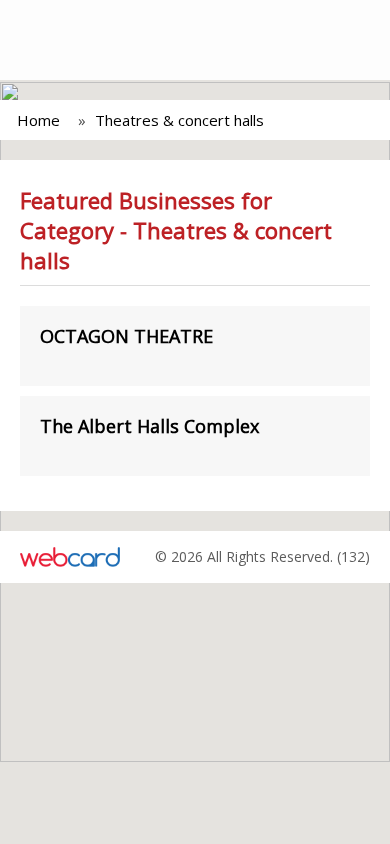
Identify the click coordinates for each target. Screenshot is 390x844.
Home (38, 120)
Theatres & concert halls (179, 120)
